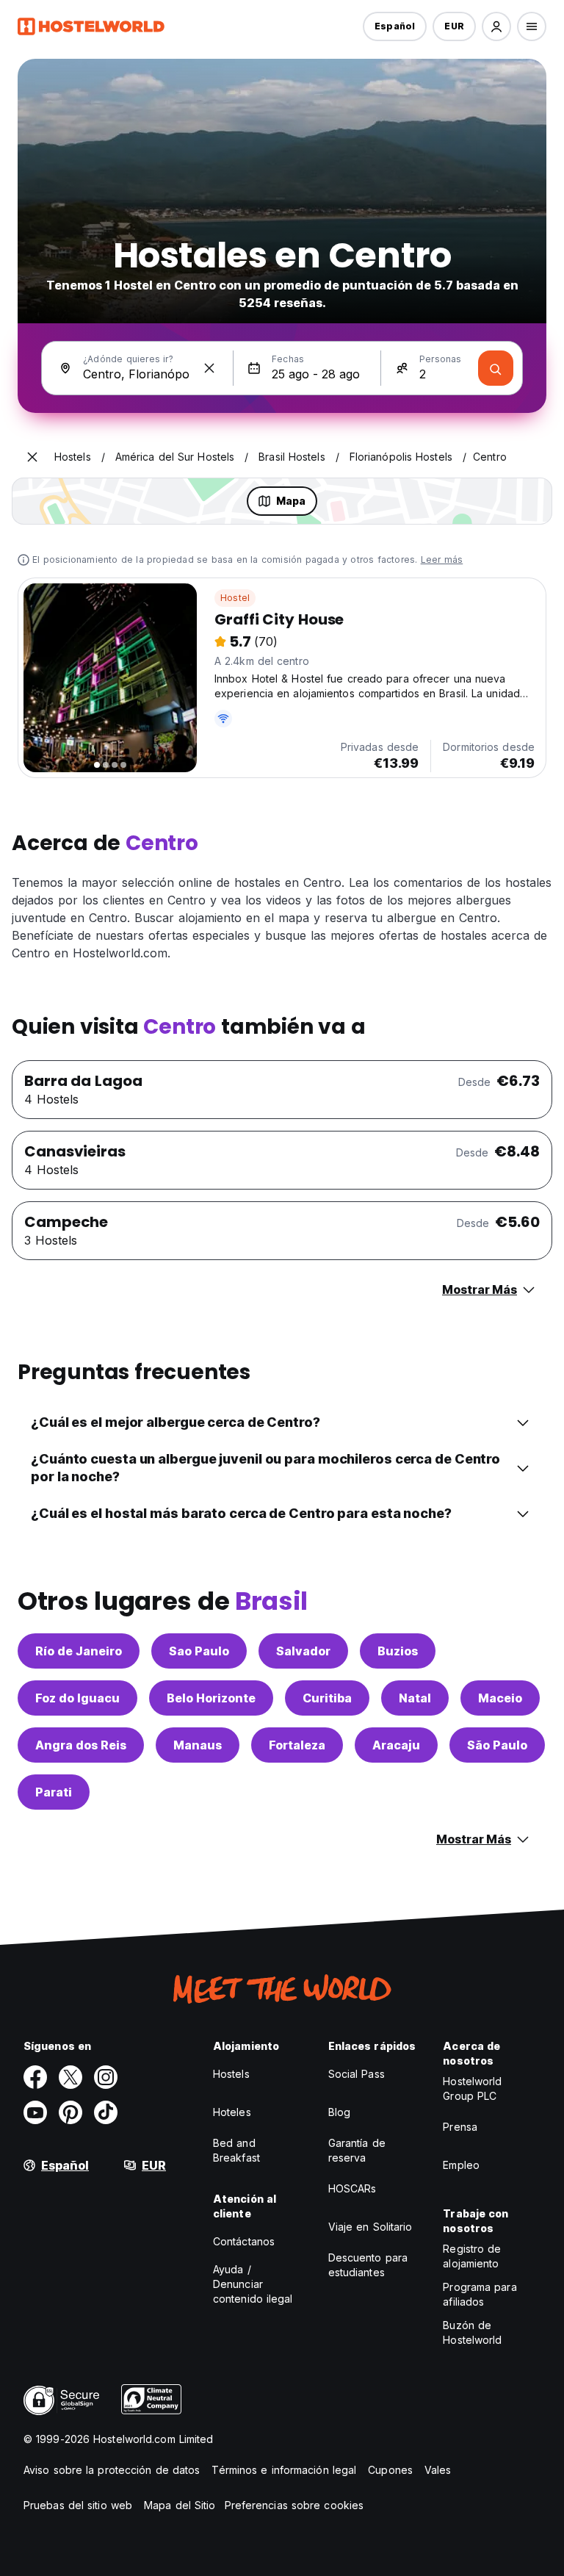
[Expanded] (32, 457)
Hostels (231, 2074)
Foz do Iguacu (77, 1698)
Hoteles (232, 2112)
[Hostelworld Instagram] (106, 2077)
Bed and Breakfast (236, 2150)
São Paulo (497, 1745)
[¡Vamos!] (496, 368)
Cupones (390, 2470)
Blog (339, 2112)
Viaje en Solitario (370, 2227)
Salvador (303, 1651)
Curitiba (327, 1698)
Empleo (461, 2165)
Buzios (398, 1651)
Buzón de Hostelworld (472, 2332)
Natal (415, 1698)
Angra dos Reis (81, 1745)
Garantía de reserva (357, 2150)
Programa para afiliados (480, 2294)
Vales (438, 2470)
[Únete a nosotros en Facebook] (35, 2077)
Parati (54, 1792)
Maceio (500, 1698)
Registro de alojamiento (472, 2256)
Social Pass (357, 2074)
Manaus (198, 1745)
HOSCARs (352, 2188)
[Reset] (209, 368)
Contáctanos (244, 2241)
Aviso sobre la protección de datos (112, 2470)
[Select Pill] (496, 26)
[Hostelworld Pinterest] (70, 2112)
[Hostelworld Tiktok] (106, 2112)
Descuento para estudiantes (368, 2265)
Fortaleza (297, 1745)
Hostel (235, 598)
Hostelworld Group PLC (472, 2088)
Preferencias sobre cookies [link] (294, 2505)
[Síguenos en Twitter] (70, 2077)
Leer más (442, 560)
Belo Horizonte (211, 1698)
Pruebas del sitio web (78, 2505)
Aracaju (396, 1745)
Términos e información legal (284, 2470)
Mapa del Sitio (180, 2505)
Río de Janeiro (79, 1651)
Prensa (460, 2127)
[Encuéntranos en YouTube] (35, 2112)
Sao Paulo (199, 1651)
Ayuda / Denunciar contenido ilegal (253, 2284)
